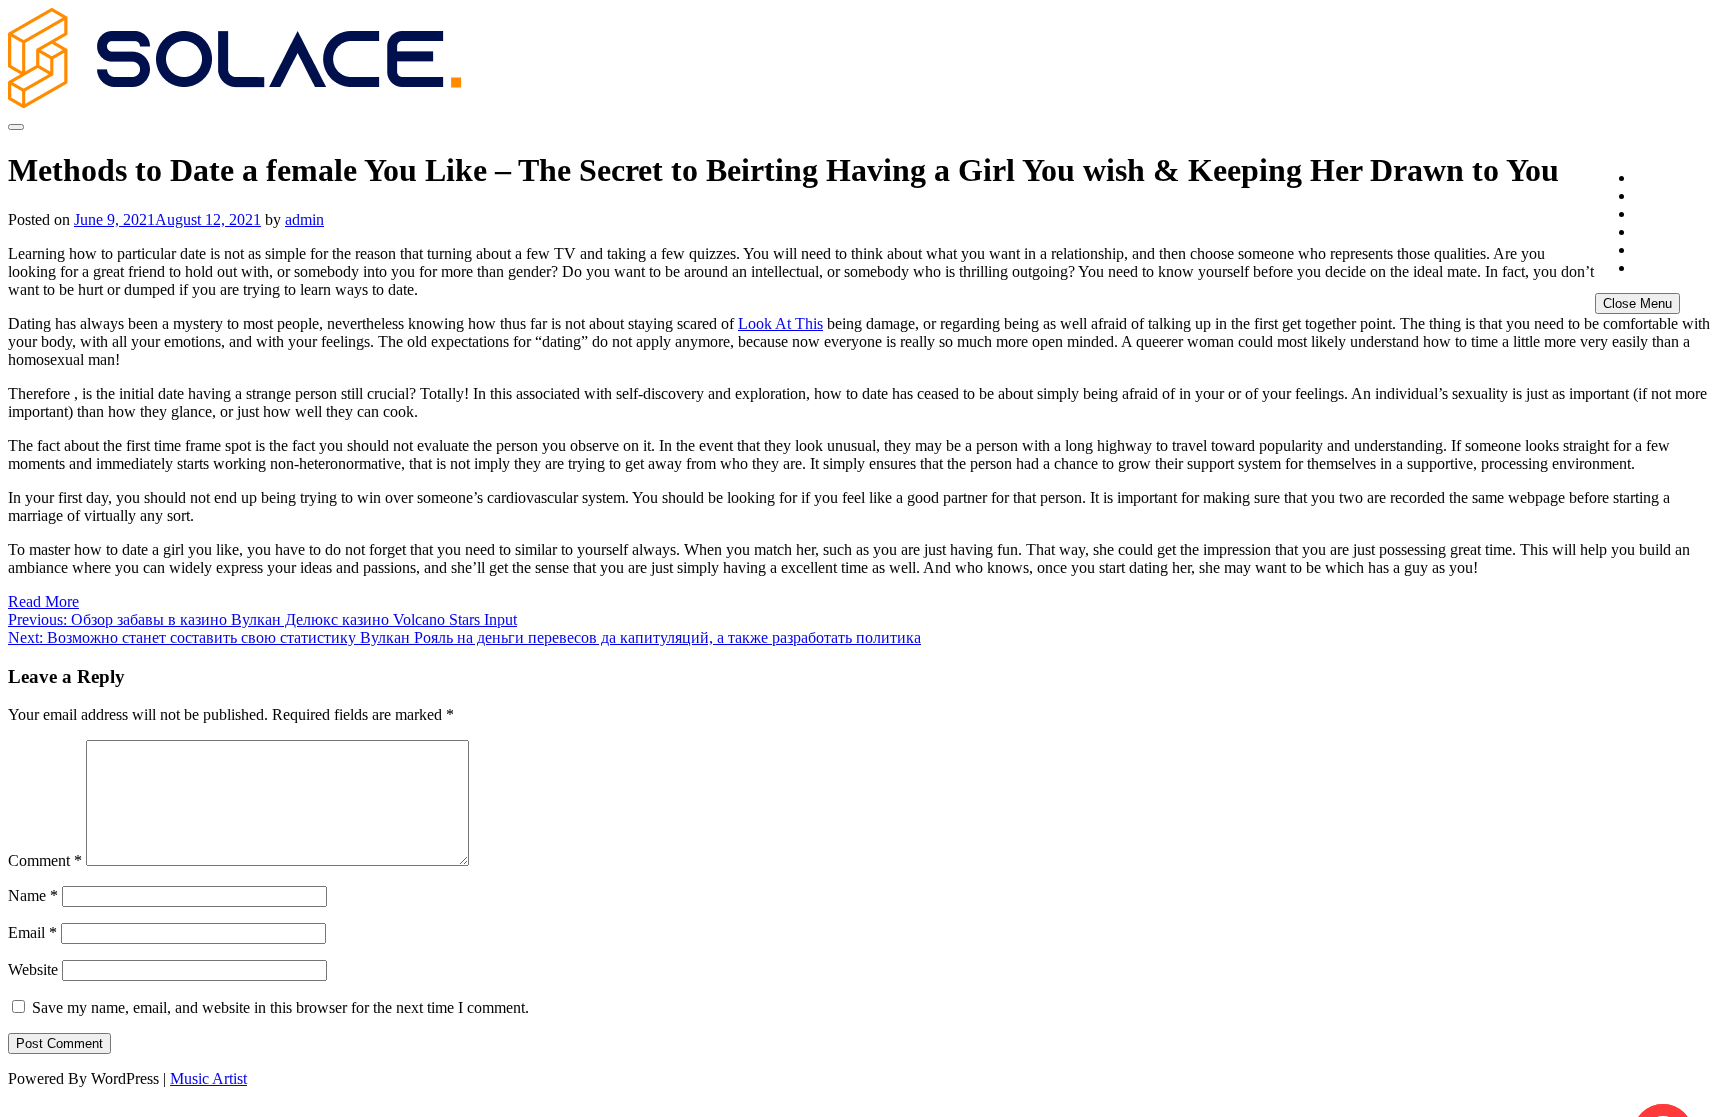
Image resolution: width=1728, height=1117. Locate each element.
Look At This (780, 323)
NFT (1647, 250)
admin (304, 219)
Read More (43, 601)
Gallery (1658, 232)
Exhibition (1666, 214)
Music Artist (208, 1078)
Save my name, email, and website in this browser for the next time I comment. (280, 1007)
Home (1653, 178)
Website (33, 969)
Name (33, 895)
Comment (45, 860)
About (1653, 196)
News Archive (1677, 268)
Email (32, 932)
